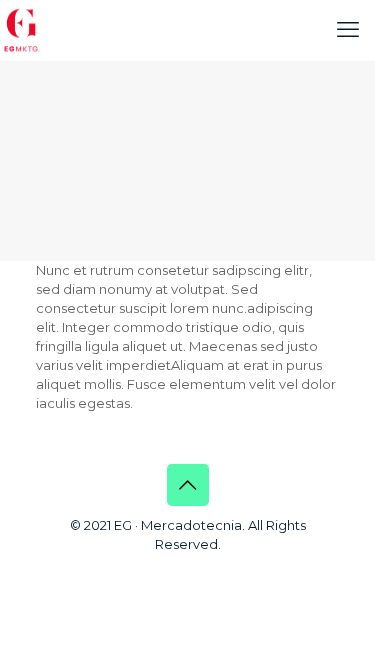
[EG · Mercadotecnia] (22, 30)
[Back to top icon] (188, 485)
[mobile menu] (348, 30)
